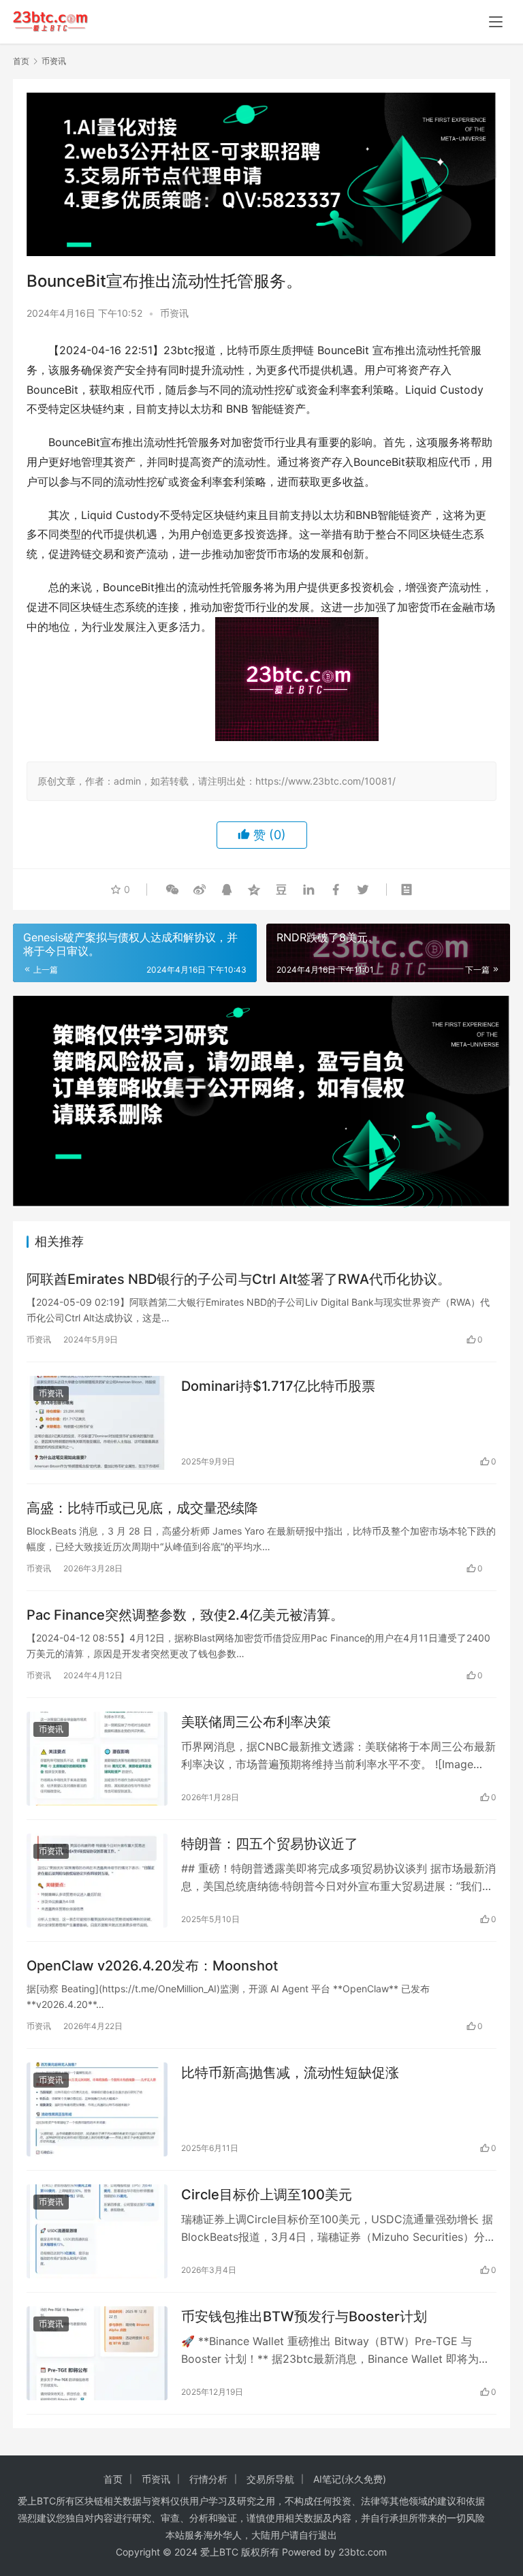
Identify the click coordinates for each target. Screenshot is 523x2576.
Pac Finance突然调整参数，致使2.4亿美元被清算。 (185, 1615)
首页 (21, 61)
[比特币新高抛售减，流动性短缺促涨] (97, 2109)
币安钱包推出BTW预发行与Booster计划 (304, 2316)
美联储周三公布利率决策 (256, 1722)
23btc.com (363, 2552)
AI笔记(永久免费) (350, 2479)
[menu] (496, 22)
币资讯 (174, 313)
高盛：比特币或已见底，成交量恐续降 (142, 1508)
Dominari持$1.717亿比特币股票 (278, 1386)
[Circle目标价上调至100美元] (97, 2231)
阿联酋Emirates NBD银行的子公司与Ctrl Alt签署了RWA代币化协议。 (239, 1279)
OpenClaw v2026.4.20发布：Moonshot (152, 1966)
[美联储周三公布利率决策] (97, 1759)
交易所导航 (270, 2479)
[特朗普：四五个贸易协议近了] (97, 1881)
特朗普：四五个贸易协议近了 (270, 1844)
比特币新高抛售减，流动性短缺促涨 (290, 2073)
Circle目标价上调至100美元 (267, 2195)
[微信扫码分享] (172, 890)
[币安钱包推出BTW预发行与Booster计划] (97, 2353)
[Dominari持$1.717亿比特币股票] (97, 1423)
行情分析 (208, 2479)
